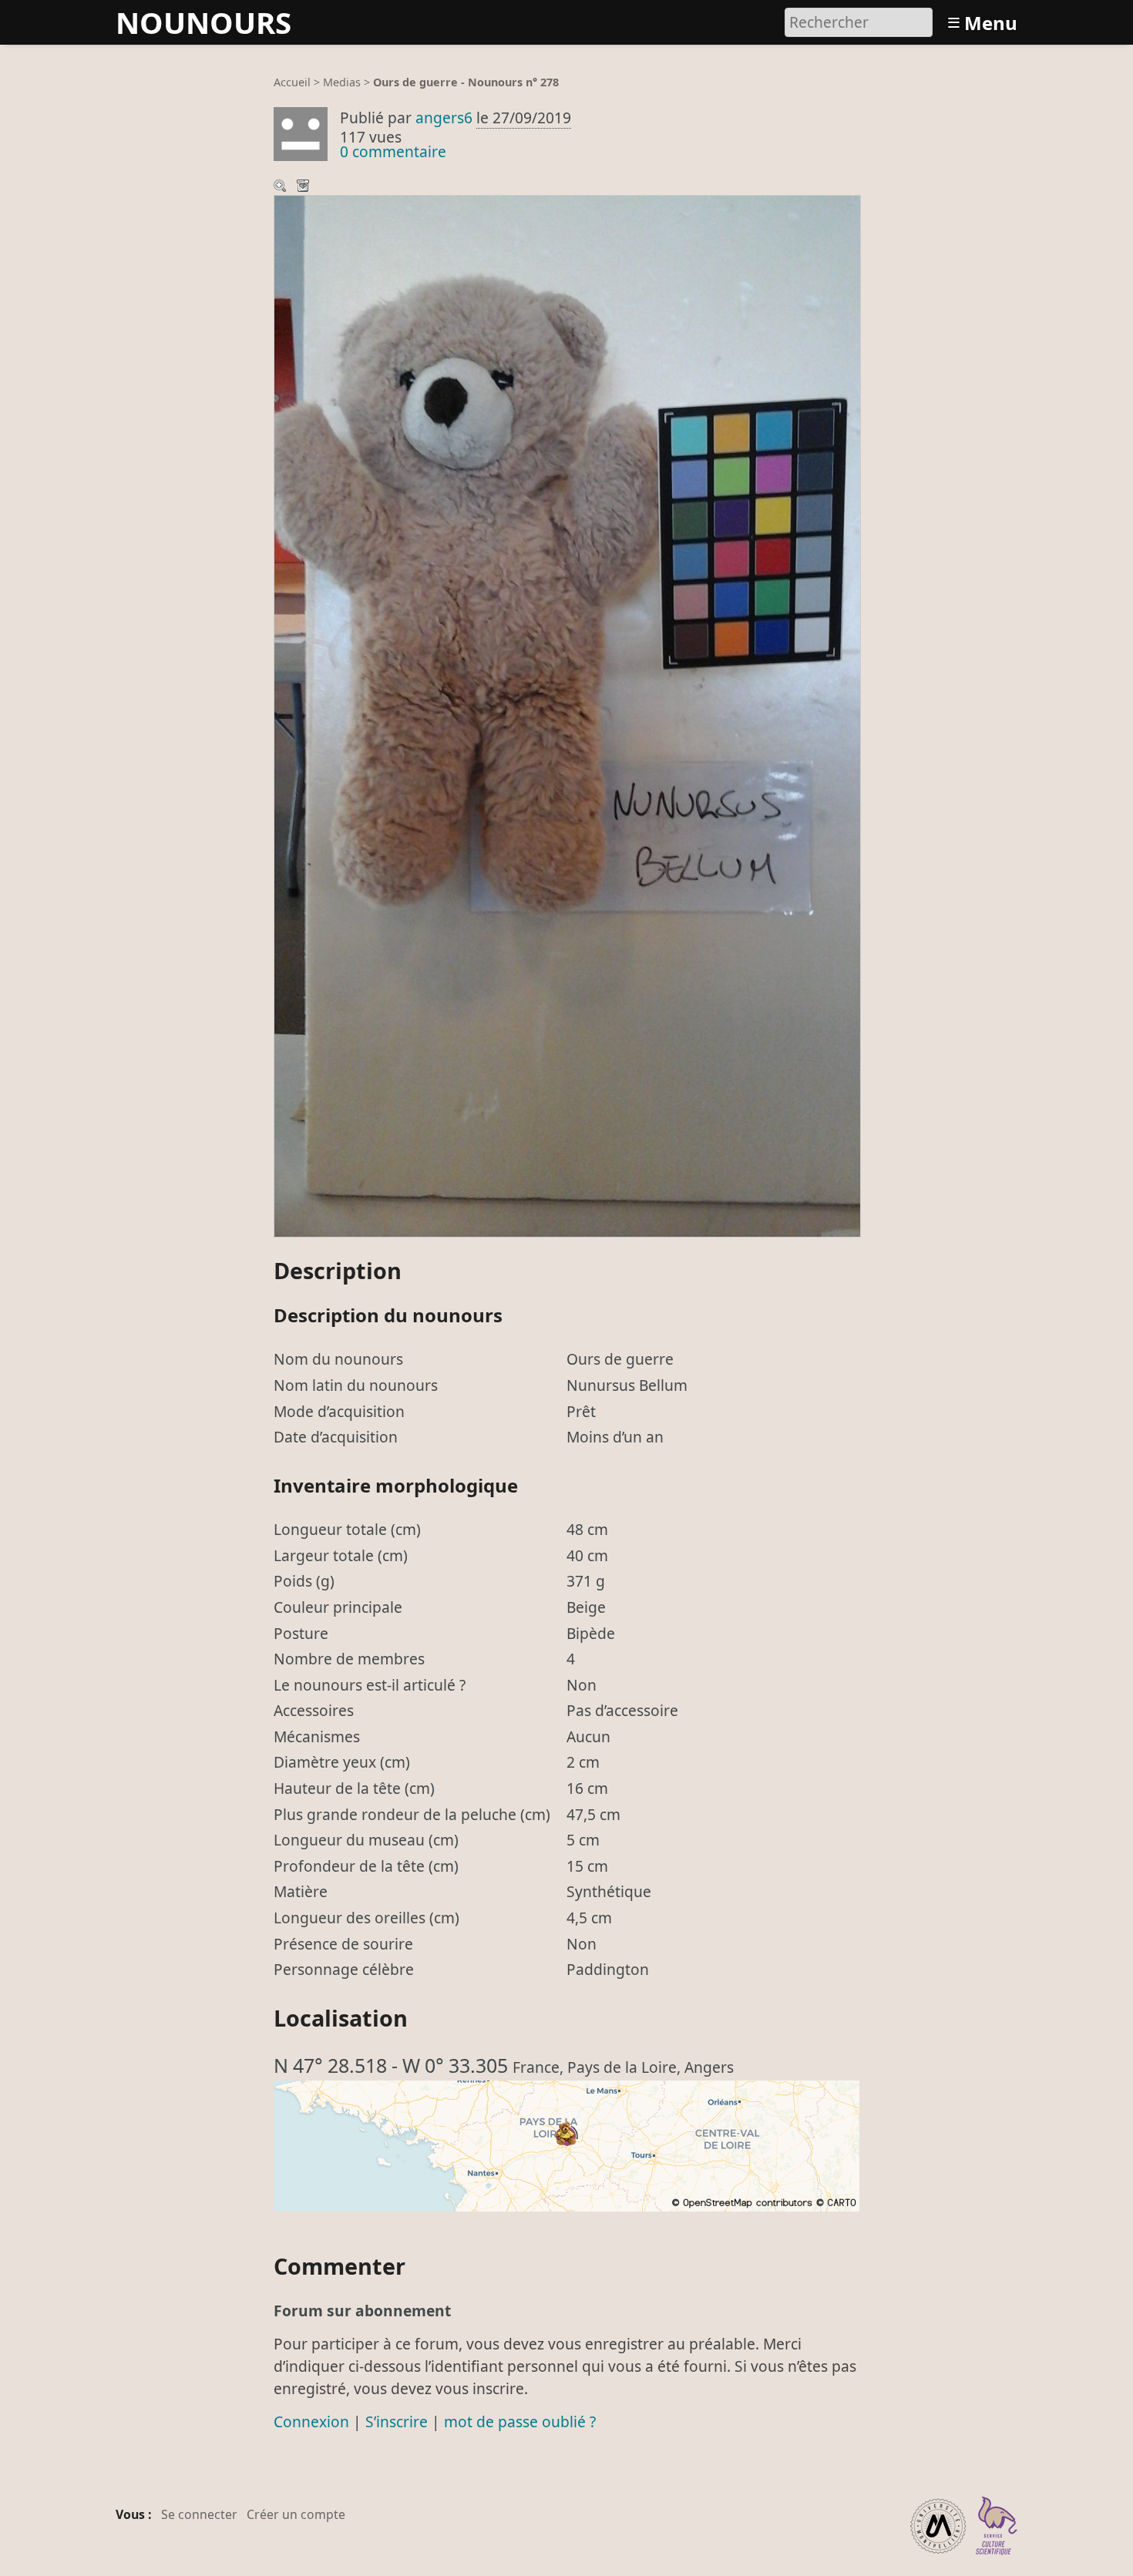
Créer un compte (296, 2514)
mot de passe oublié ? (520, 2422)
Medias (342, 82)
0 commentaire (393, 151)
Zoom (281, 187)
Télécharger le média (304, 187)
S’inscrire (397, 2422)
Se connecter (199, 2514)
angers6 (444, 118)
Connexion (311, 2422)
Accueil (292, 82)
